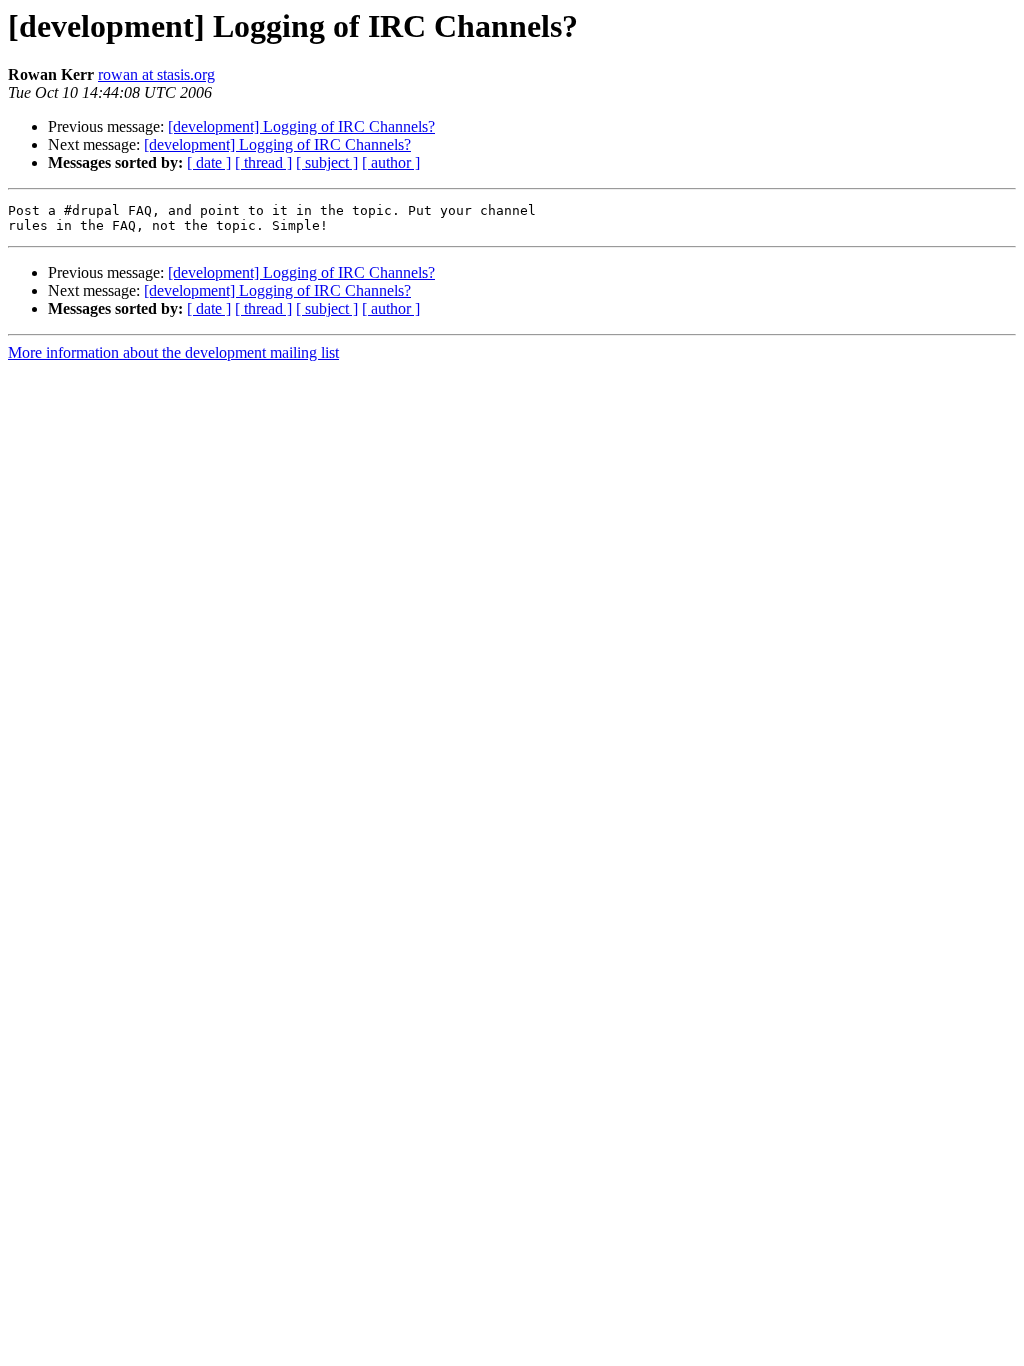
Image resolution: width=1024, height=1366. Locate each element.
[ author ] (391, 162)
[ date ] (209, 162)
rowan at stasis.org (156, 74)
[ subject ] (327, 162)
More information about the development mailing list (173, 352)
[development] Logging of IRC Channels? (301, 126)
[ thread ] (263, 162)
